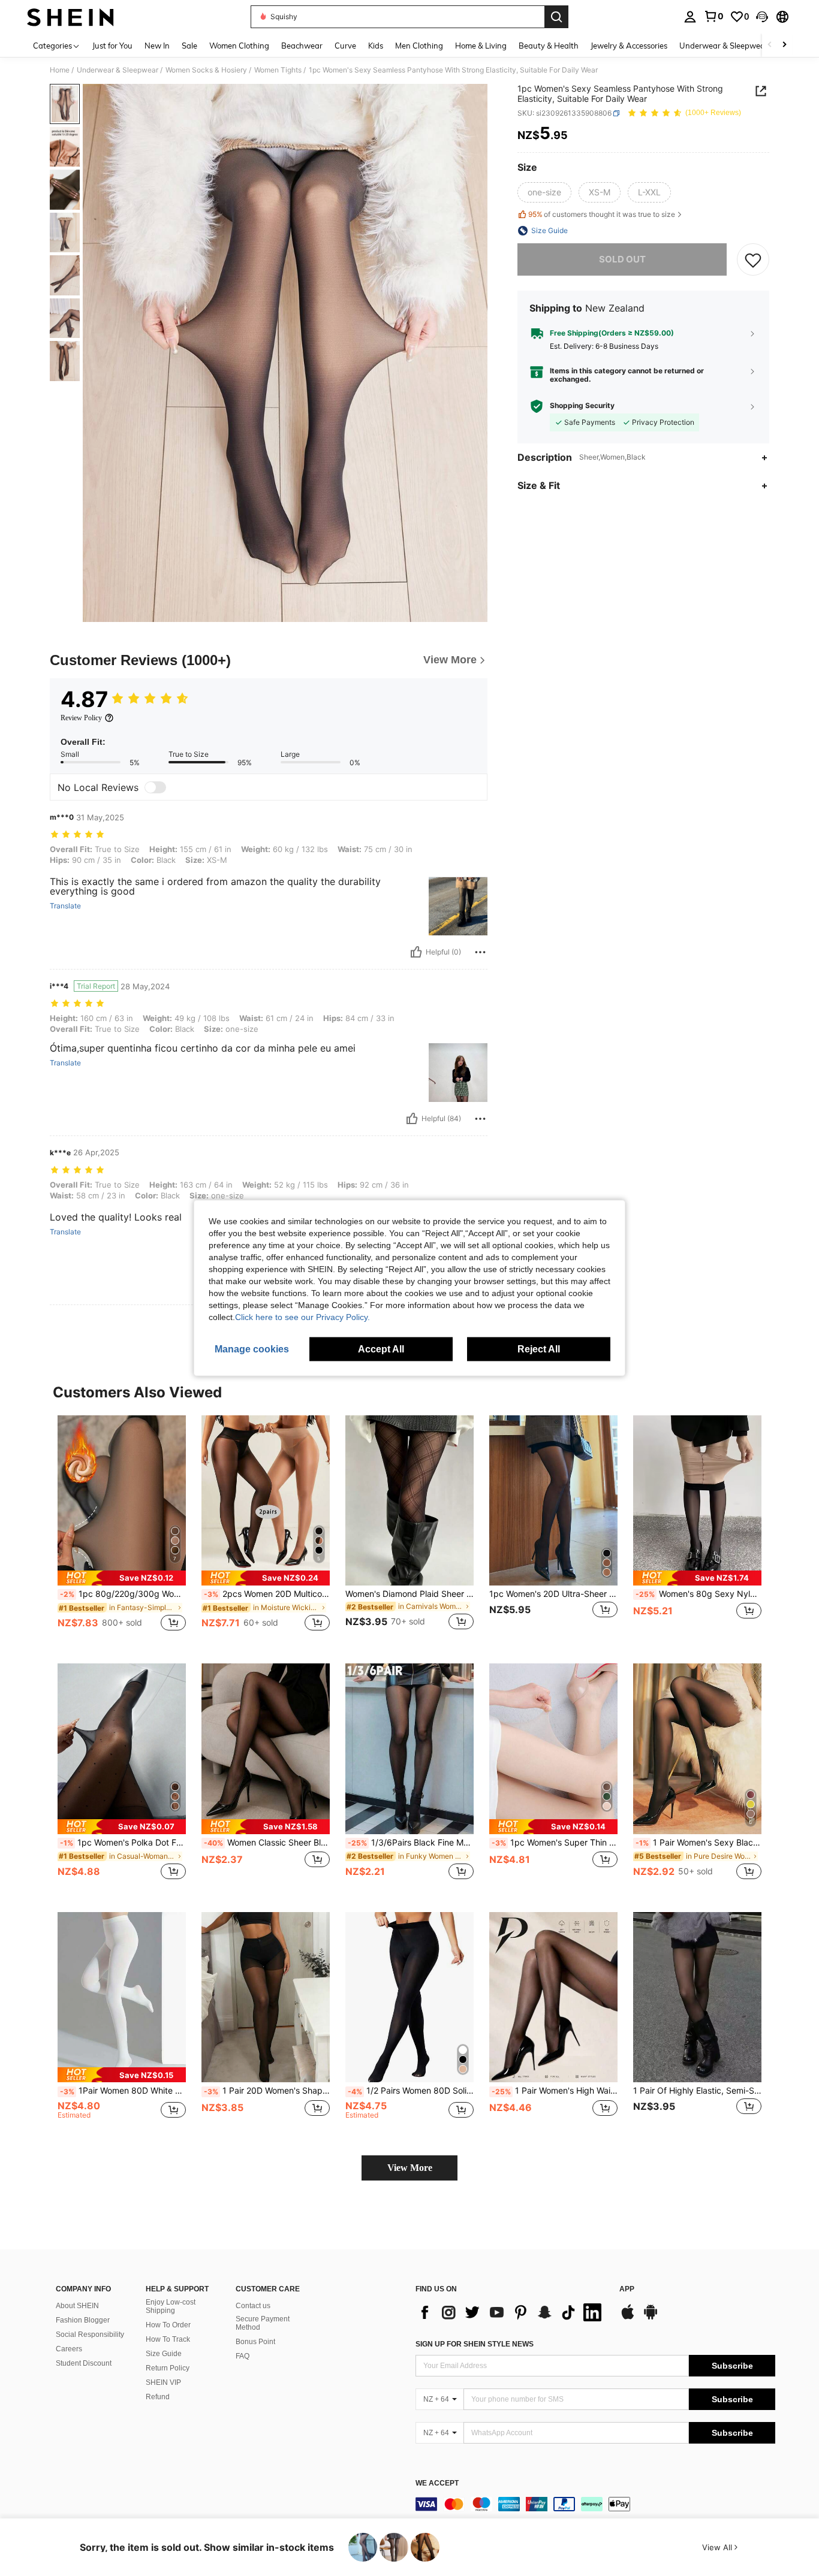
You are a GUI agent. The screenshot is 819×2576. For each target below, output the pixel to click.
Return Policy (168, 2368)
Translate (65, 906)
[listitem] (122, 1530)
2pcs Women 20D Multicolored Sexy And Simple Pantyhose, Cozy (267, 1594)
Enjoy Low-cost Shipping (171, 2306)
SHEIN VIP (163, 2382)
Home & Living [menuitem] (481, 46)
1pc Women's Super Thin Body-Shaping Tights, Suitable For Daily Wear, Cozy (555, 1843)
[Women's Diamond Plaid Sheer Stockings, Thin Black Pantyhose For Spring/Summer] (409, 1501)
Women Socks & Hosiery (206, 70)
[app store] (628, 2318)
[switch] (155, 787)
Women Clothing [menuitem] (239, 46)
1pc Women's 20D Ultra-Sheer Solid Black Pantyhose (553, 1594)
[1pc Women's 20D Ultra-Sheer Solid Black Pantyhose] (553, 1501)
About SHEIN (77, 2306)
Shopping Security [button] (582, 406)
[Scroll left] (770, 45)
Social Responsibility (90, 2335)
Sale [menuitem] (189, 46)
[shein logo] (70, 17)
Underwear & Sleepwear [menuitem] (724, 46)
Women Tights (278, 70)
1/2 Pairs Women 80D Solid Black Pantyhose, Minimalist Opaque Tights (411, 2091)
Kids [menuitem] (376, 46)
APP (627, 2289)
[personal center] (690, 17)
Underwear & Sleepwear (118, 70)
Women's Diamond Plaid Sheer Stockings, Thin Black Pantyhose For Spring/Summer (409, 1594)
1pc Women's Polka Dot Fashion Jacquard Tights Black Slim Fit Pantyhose (123, 1843)
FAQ (243, 2356)
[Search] (556, 17)
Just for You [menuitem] (112, 46)
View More (410, 2168)
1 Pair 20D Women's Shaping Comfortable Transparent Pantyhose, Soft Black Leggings (267, 2091)
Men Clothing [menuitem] (419, 46)
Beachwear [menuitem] (302, 46)
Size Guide (164, 2354)
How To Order (168, 2325)
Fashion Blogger (83, 2320)
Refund (158, 2397)
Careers (69, 2349)
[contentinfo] (595, 2504)
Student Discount (84, 2363)
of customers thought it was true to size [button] (602, 215)
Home (60, 70)
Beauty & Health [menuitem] (549, 46)
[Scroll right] (784, 45)
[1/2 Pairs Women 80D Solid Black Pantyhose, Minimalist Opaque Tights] (409, 1997)
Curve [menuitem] (345, 46)
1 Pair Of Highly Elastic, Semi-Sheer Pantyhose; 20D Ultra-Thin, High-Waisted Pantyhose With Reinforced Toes (697, 2091)
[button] (762, 17)
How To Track (168, 2339)
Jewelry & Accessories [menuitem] (629, 46)
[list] (511, 2312)
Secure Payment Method (263, 2323)
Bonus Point (255, 2342)
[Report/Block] (480, 952)
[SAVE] (753, 259)
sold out (622, 259)
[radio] (544, 192)
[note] (122, 1578)
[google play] (651, 2318)
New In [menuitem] (157, 46)
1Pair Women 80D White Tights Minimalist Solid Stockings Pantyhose (123, 2091)
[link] (713, 16)
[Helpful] (416, 952)
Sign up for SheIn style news (475, 2344)
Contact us (253, 2306)
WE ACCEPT (437, 2483)
